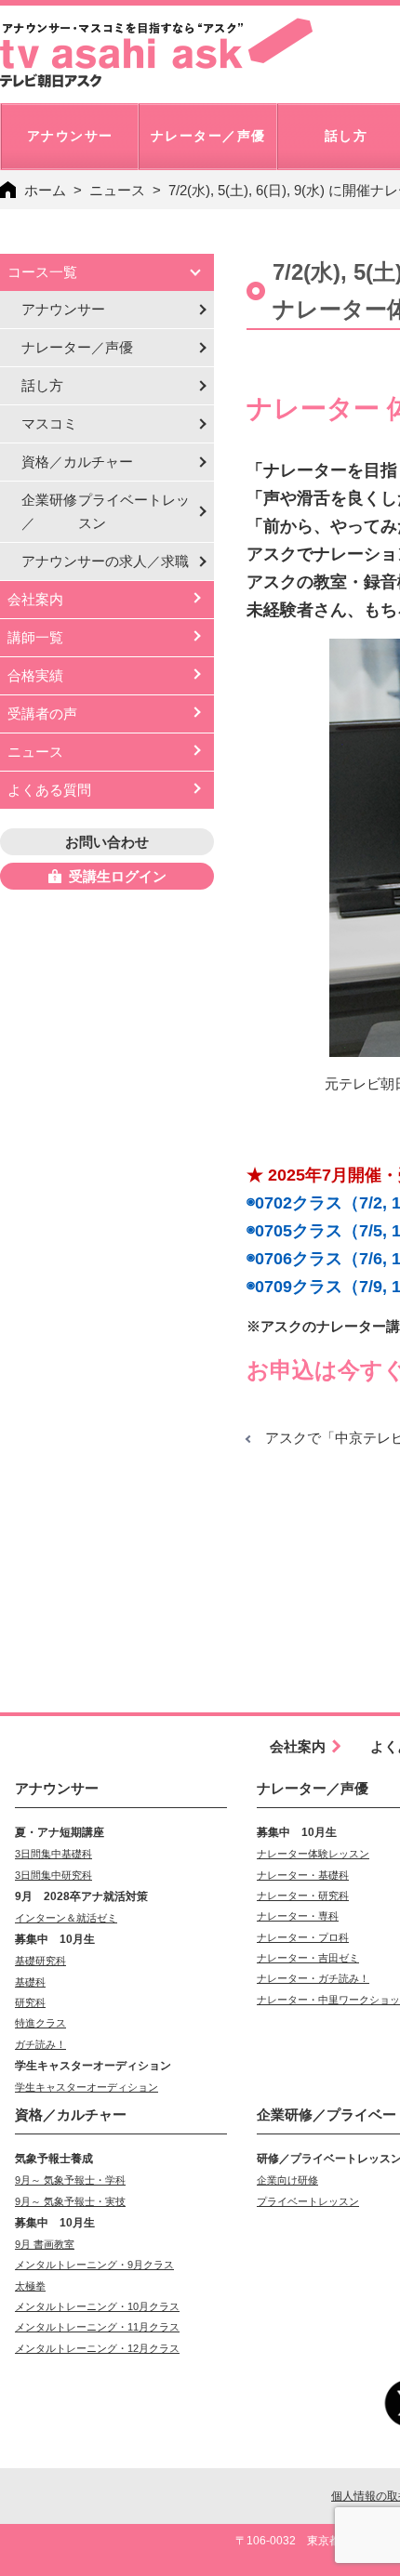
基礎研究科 (40, 1961)
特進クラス (40, 2023)
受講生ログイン (118, 876)
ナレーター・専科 (298, 1916)
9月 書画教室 (45, 2244)
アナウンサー (63, 309)
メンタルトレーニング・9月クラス (94, 2265)
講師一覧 (35, 637)
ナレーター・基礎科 (303, 1875)
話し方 (42, 385)
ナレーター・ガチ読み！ (313, 1978)
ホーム (45, 190)
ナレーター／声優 (77, 347)
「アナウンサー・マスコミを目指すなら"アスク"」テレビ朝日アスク (156, 53)
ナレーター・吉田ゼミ (308, 1958)
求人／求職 (105, 561)
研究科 (30, 2002)
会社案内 (35, 599)
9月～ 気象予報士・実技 (70, 2201)
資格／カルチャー (77, 462)
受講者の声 (42, 713)
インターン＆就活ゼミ (66, 1918)
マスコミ (49, 423)
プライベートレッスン (308, 2201)
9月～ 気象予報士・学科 (70, 2180)
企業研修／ (106, 511)
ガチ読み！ (40, 2044)
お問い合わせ (107, 842)
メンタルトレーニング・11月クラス (97, 2327)
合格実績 (35, 675)
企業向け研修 (287, 2180)
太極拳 (30, 2286)
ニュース (117, 190)
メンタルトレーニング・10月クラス (97, 2306)
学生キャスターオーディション (87, 2087)
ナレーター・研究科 (303, 1896)
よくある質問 (49, 790)
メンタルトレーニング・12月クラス (97, 2348)
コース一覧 (42, 272)
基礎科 (30, 1982)
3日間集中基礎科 (53, 1854)
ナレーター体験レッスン (313, 1854)
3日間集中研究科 (53, 1875)
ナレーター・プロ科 (303, 1937)
